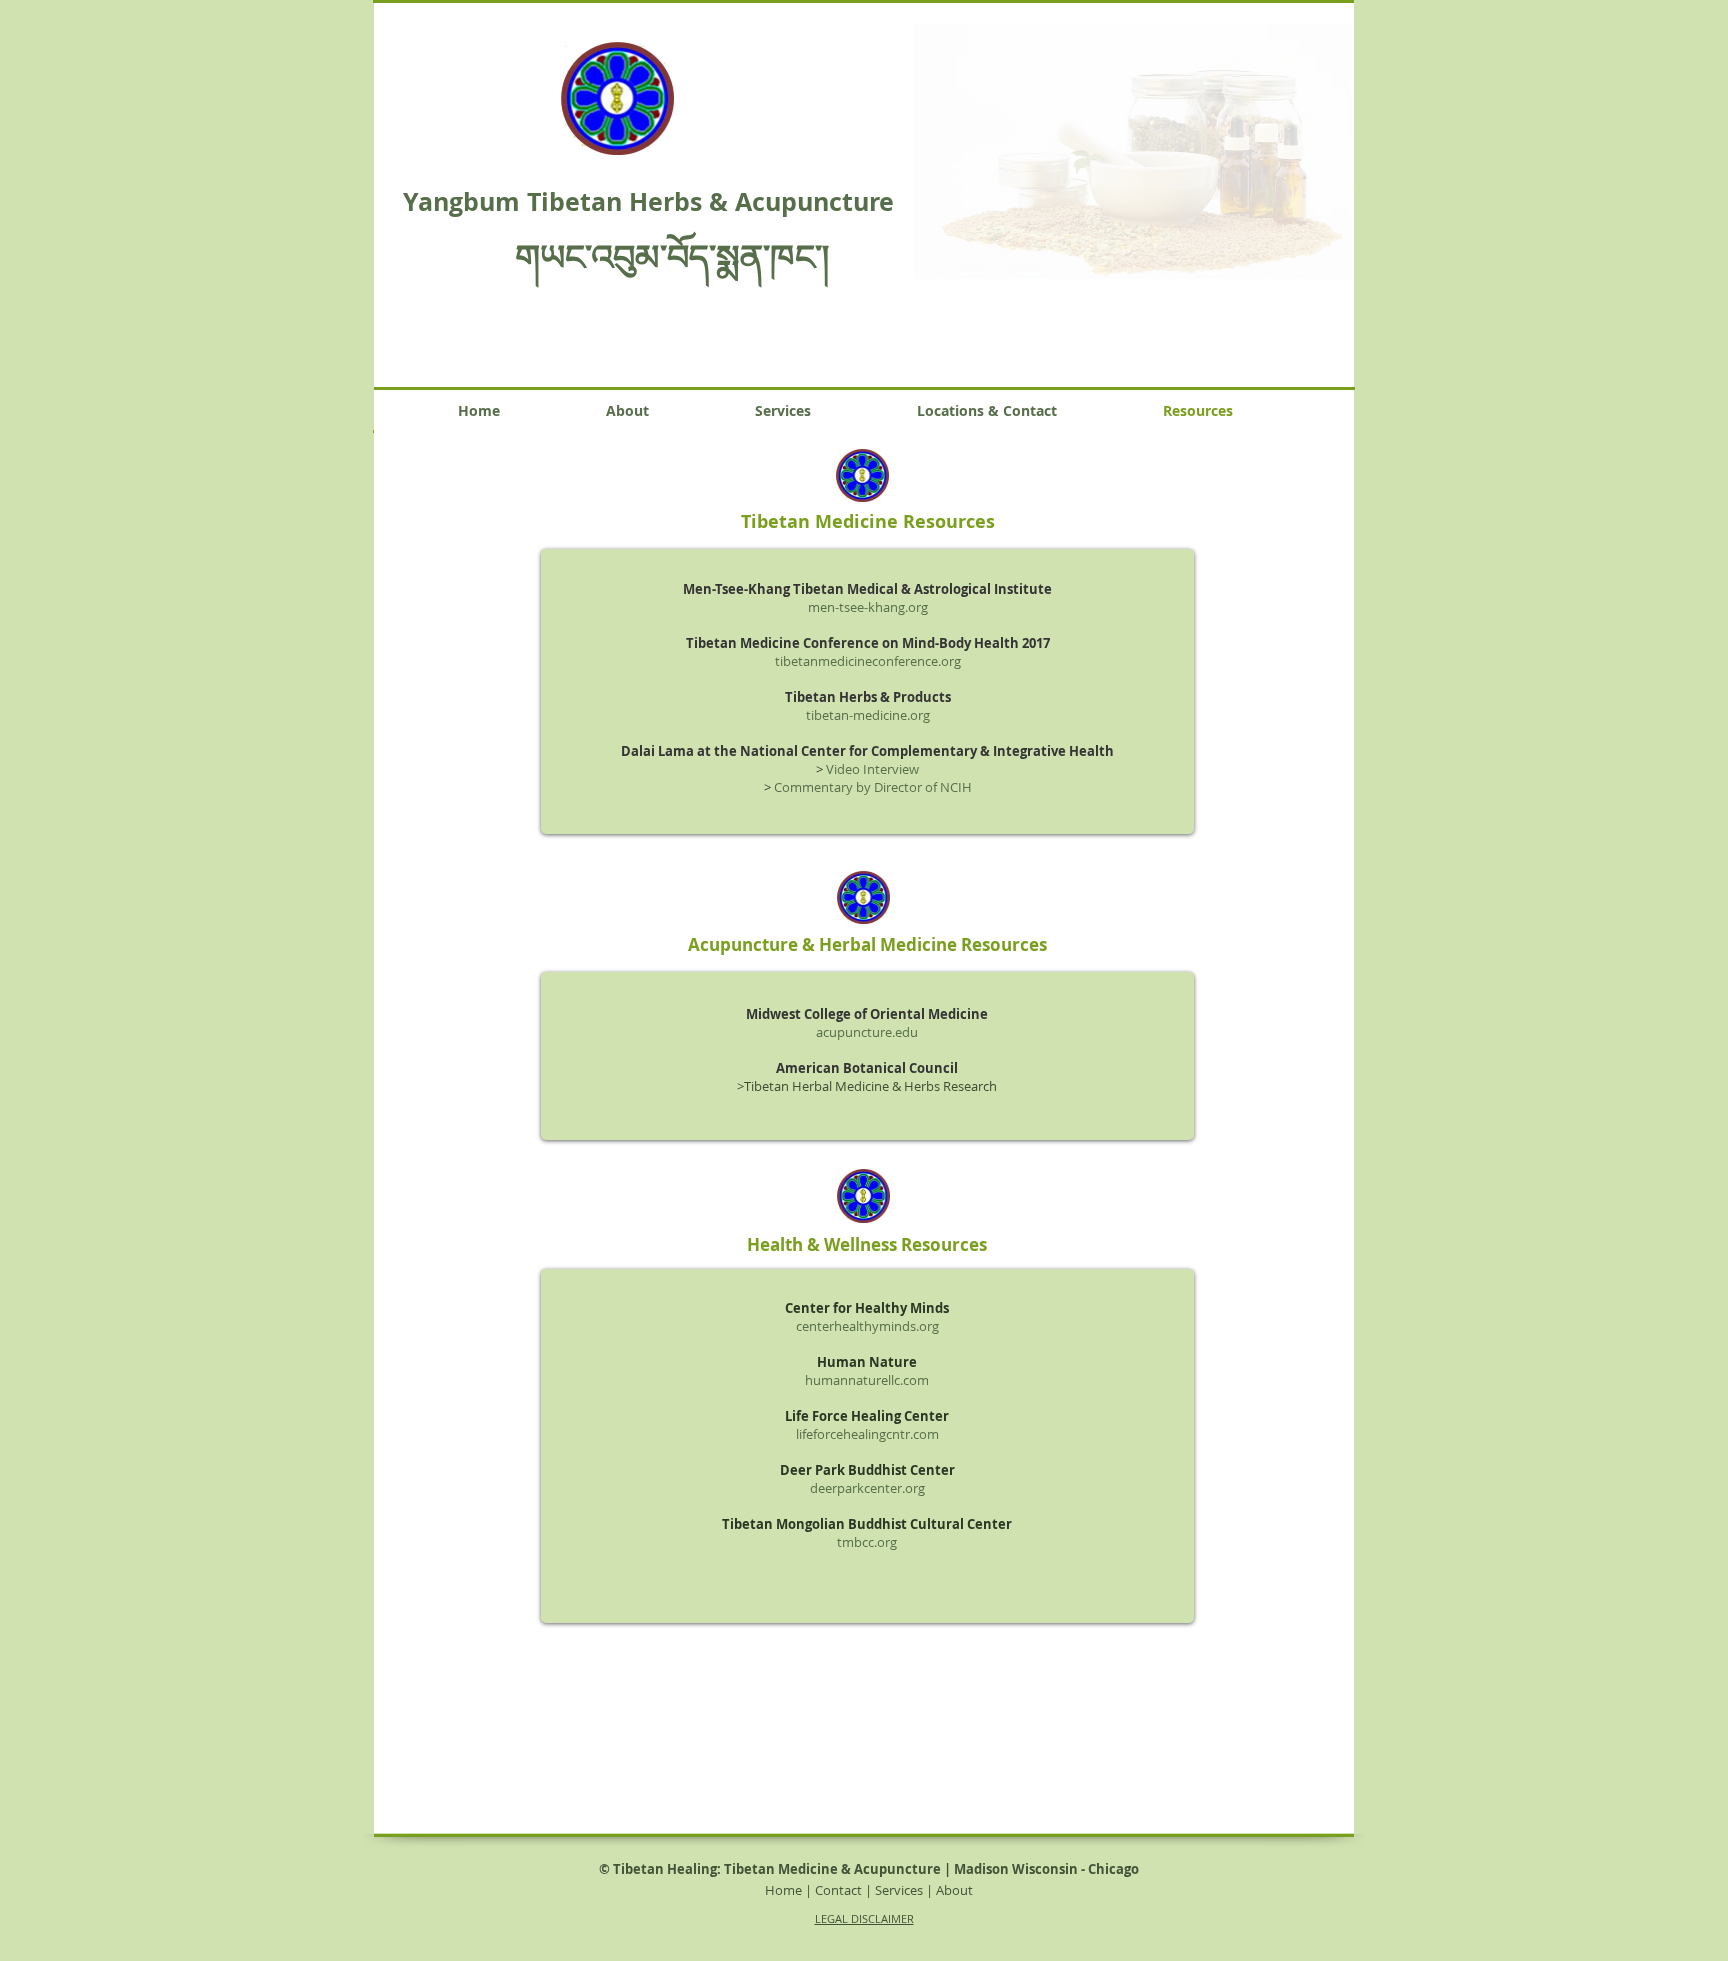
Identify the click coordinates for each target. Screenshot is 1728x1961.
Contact (838, 1890)
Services (899, 1890)
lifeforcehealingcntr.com (867, 1434)
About (954, 1890)
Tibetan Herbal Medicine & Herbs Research (870, 1086)
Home (783, 1890)
